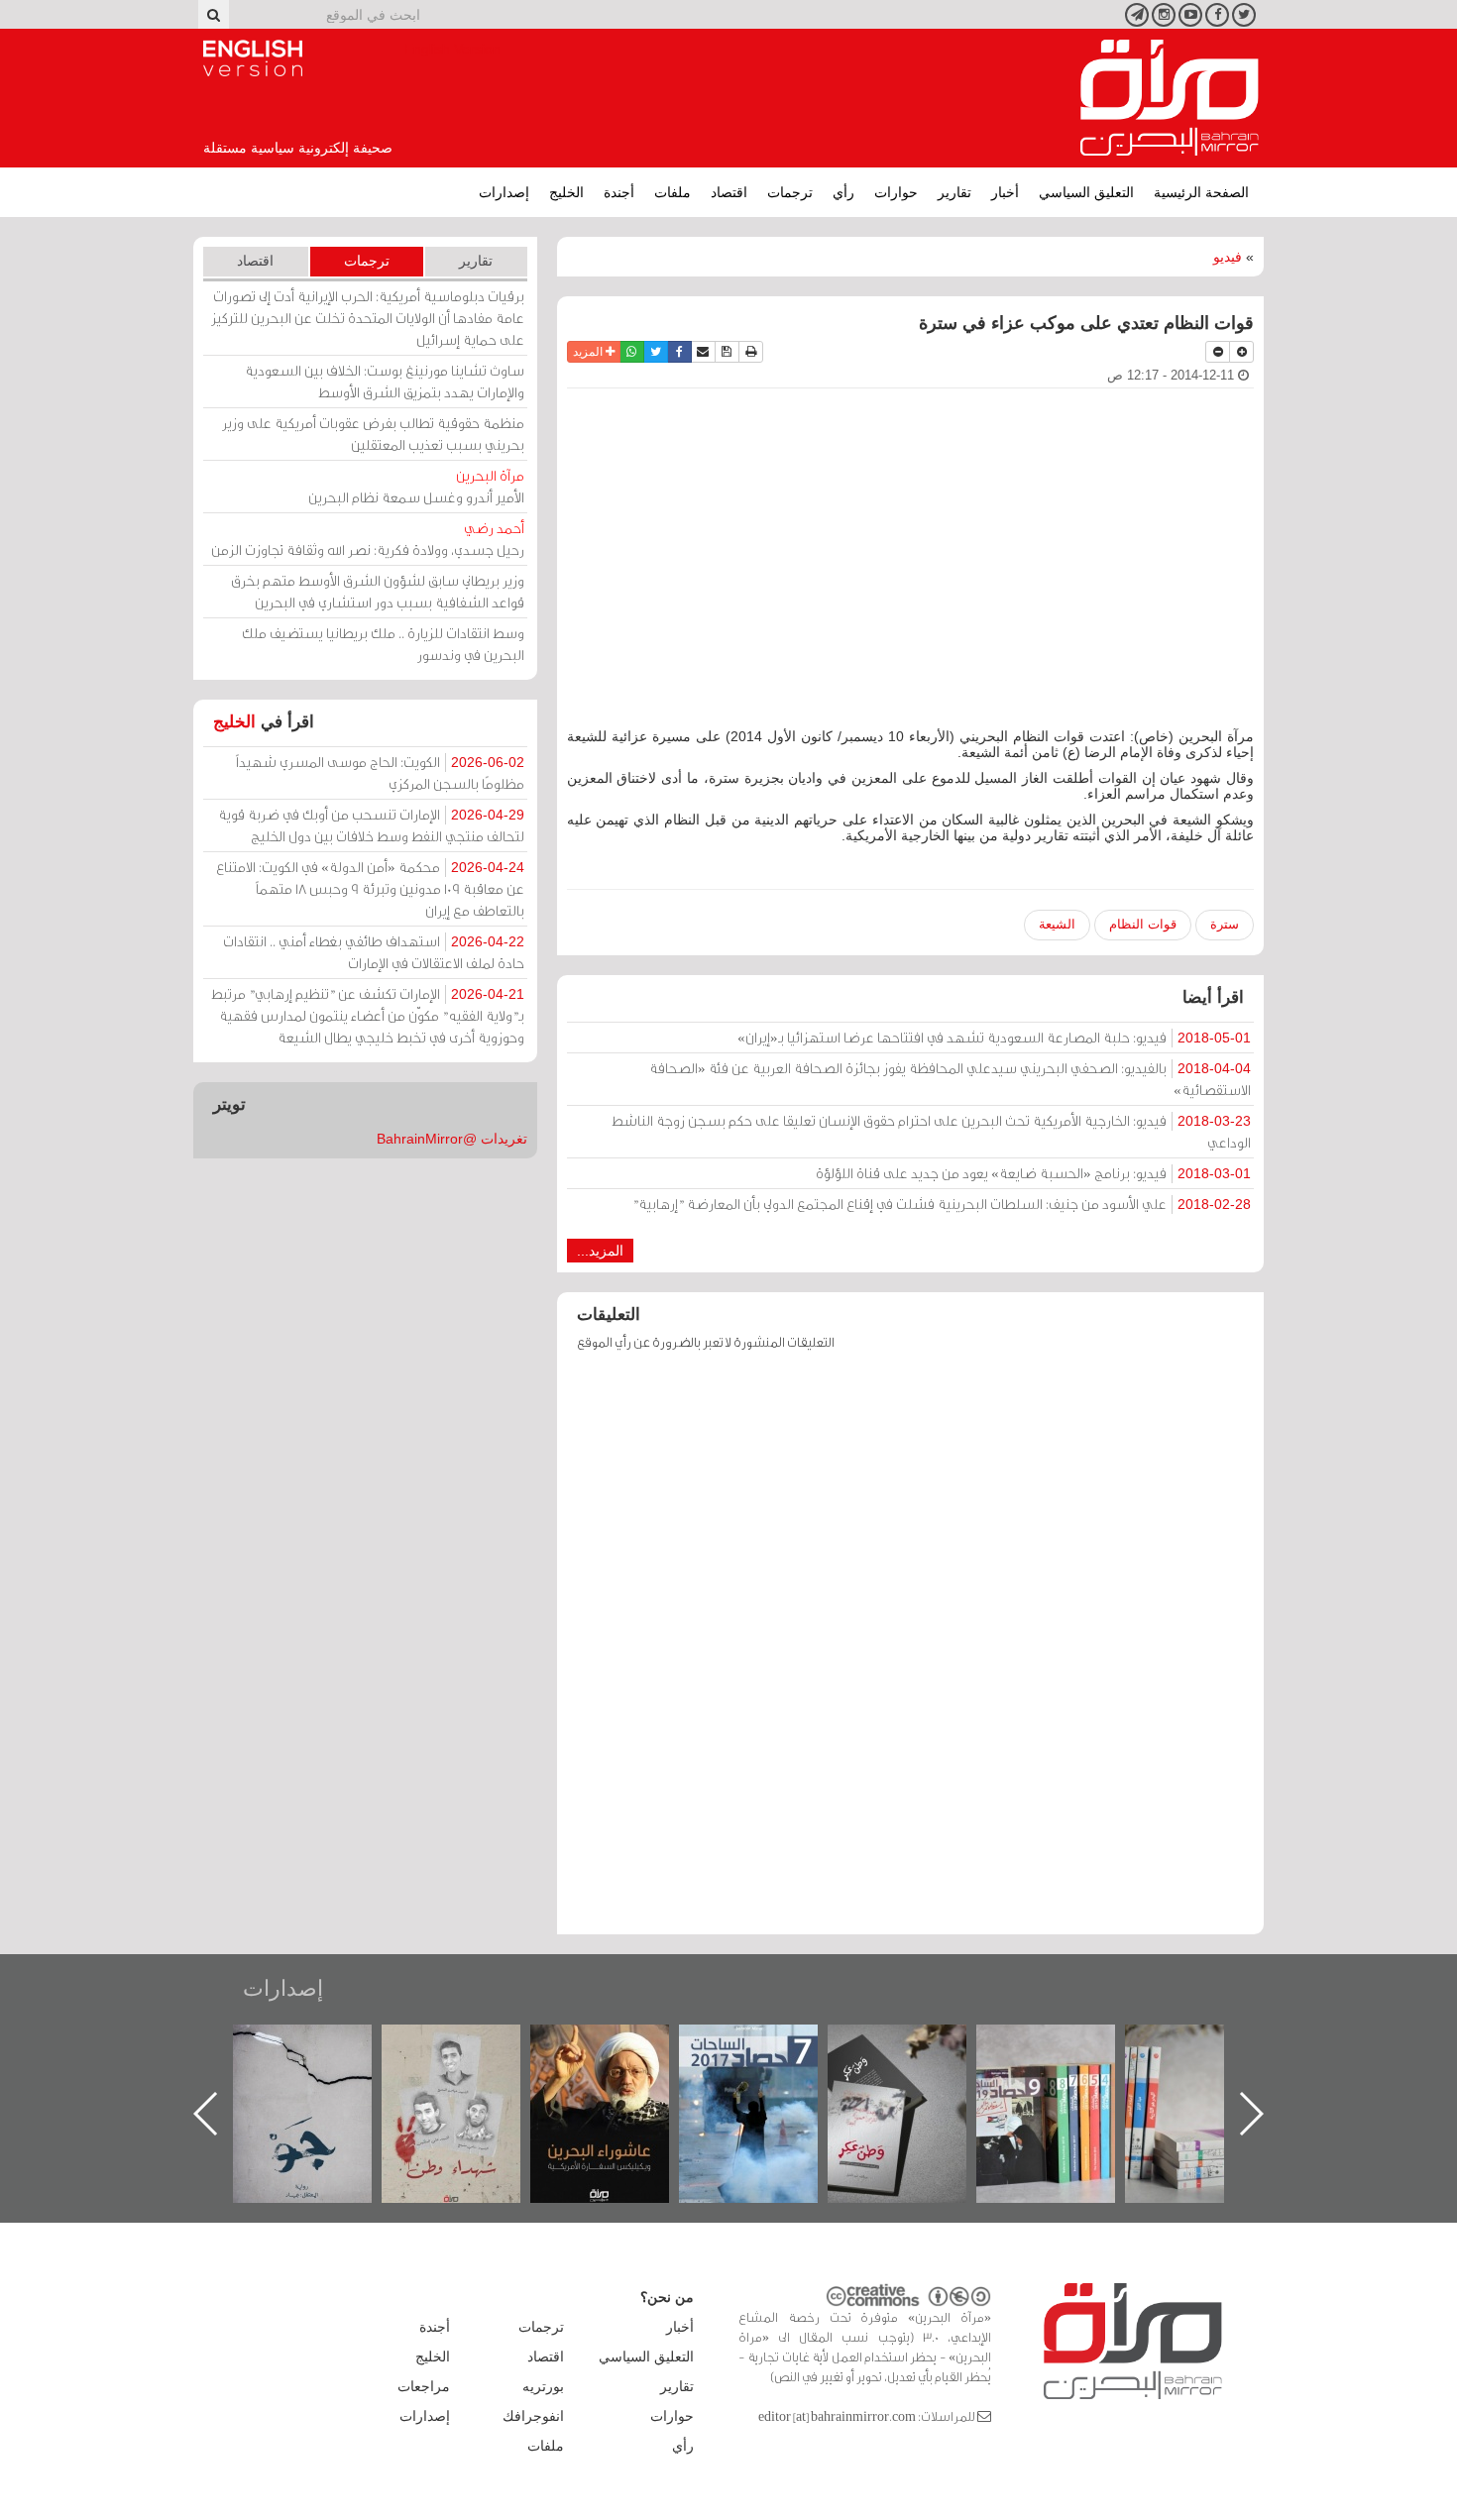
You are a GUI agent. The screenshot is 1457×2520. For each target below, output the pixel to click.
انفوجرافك (533, 2416)
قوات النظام (1143, 924)
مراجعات (424, 2386)
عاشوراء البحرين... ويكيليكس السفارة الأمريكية (769, 2070)
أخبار (1005, 192)
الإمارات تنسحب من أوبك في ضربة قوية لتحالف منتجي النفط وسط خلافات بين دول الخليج (371, 825)
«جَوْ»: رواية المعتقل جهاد (471, 2058)
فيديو (1228, 257)
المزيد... (600, 1251)
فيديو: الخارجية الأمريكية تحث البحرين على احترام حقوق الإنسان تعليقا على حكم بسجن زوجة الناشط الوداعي (931, 1131)
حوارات (896, 192)
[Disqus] (910, 1652)
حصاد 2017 (917, 2046)
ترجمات (790, 192)
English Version (253, 58)
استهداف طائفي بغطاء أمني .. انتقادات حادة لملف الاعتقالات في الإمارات (374, 952)
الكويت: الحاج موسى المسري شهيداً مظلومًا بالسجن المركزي (380, 772)
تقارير (954, 192)
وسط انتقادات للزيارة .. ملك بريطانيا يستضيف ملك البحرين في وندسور (383, 644)
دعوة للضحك (322, 2046)
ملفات (672, 192)
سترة (1225, 924)
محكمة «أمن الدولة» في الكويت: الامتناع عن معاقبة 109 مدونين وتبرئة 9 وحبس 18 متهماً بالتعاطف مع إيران (370, 888)
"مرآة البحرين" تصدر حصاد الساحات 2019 (1214, 2070)
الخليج (566, 192)
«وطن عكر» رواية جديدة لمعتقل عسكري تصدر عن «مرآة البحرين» (1065, 2082)
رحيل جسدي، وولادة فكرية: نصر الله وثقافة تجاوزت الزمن (368, 539)
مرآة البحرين (1170, 98)
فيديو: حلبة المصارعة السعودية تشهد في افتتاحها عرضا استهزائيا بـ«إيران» (994, 1037)
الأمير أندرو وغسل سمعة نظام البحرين (416, 486)
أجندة (619, 192)
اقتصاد (729, 192)
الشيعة (1057, 924)
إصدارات (504, 192)
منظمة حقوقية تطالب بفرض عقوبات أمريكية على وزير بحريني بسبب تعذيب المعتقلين (373, 434)
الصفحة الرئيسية (1201, 192)
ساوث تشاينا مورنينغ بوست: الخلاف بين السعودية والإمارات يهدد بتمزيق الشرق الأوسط (385, 381)
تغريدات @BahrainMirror (452, 1139)
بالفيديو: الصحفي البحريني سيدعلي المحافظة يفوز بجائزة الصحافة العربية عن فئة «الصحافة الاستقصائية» (950, 1079)
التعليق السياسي (1086, 192)
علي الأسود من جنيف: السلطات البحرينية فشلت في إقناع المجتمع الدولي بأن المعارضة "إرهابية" (942, 1204)
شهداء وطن (620, 2046)
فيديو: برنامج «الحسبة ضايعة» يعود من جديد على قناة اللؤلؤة (1033, 1173)
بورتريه (543, 2386)
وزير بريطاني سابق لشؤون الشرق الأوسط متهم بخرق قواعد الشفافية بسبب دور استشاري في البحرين (378, 591)
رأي (843, 192)
